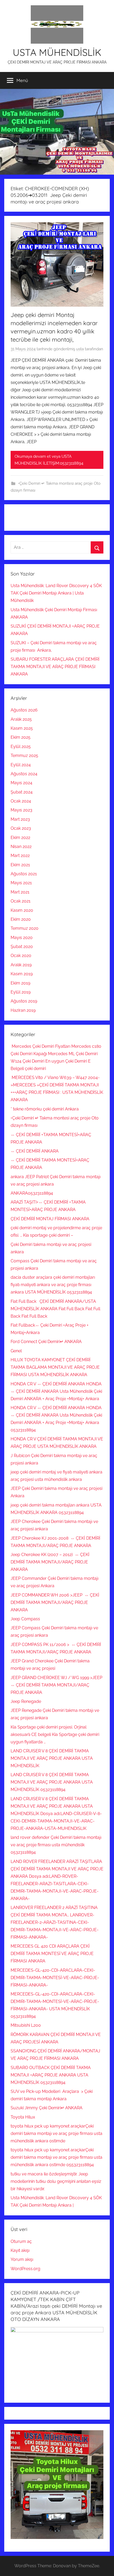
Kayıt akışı (20, 2250)
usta (80, 349)
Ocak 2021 (21, 901)
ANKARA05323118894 (32, 1193)
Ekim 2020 (21, 919)
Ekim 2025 (21, 737)
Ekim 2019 (20, 983)
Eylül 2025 (21, 747)
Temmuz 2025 (24, 756)
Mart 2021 (20, 892)
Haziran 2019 (23, 1010)
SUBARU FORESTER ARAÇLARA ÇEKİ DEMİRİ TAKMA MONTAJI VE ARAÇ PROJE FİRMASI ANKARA (55, 667)
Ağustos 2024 (24, 774)
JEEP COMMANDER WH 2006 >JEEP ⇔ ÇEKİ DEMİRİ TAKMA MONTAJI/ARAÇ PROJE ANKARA (55, 1602)
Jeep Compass (25, 1619)
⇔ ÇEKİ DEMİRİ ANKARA (35, 1151)
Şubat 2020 (22, 947)
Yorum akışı (22, 2259)
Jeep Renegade (26, 1701)
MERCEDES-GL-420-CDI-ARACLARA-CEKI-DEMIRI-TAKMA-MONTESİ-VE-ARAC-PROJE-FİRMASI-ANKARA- (55, 1978)
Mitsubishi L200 (26, 2025)
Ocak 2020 (21, 956)
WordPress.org (25, 2269)
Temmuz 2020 (25, 928)
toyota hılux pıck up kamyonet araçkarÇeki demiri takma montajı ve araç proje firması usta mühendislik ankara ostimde (56, 2133)
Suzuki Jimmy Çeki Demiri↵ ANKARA (47, 2108)
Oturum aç (21, 2241)
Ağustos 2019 (24, 1001)
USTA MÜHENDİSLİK (57, 52)
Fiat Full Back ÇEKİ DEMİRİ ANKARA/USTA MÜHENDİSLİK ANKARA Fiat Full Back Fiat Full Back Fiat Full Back (55, 1309)
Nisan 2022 (21, 847)
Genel (16, 1351)
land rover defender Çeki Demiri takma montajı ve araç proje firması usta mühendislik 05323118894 (56, 1845)
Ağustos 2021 (24, 874)
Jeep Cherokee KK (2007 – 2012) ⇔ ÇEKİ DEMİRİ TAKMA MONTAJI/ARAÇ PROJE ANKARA (50, 1562)
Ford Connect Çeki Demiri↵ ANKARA (46, 1342)
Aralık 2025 (21, 719)
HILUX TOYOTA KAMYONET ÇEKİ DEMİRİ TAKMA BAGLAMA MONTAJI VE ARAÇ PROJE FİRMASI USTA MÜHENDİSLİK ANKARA (55, 1367)
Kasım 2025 (22, 728)
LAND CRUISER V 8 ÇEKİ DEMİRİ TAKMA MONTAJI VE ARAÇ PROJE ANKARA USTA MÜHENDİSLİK (52, 1758)
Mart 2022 (20, 856)
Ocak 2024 (21, 801)
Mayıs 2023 (21, 810)
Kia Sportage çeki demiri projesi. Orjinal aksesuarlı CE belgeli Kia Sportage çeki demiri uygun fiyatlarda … (55, 1734)
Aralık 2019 (21, 965)
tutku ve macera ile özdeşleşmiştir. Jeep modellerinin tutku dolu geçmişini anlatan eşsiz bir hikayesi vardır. (56, 2181)
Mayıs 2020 (22, 938)
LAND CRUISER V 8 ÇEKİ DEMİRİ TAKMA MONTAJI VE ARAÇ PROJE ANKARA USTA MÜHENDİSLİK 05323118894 (52, 1782)
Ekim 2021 (20, 865)
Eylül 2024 (21, 765)
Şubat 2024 (22, 792)
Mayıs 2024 (21, 783)
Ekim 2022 (20, 838)
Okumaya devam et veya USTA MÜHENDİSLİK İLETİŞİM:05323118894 (49, 460)
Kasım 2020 (22, 910)
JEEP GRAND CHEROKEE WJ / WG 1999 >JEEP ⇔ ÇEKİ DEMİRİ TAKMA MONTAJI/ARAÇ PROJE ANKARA (57, 1685)
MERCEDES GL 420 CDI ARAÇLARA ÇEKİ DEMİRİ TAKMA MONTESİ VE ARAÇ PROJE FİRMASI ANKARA (52, 1954)
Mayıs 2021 (21, 883)
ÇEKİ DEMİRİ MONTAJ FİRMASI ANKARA (50, 1219)
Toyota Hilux (23, 2117)
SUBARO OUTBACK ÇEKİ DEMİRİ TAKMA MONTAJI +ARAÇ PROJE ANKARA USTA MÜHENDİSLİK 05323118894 (51, 2075)
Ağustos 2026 (24, 710)
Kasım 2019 (22, 974)
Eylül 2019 (21, 992)
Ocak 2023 (21, 828)
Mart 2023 (20, 819)
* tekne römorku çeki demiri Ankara (45, 1109)
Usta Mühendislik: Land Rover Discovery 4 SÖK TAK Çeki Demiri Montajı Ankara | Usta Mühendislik (56, 593)
